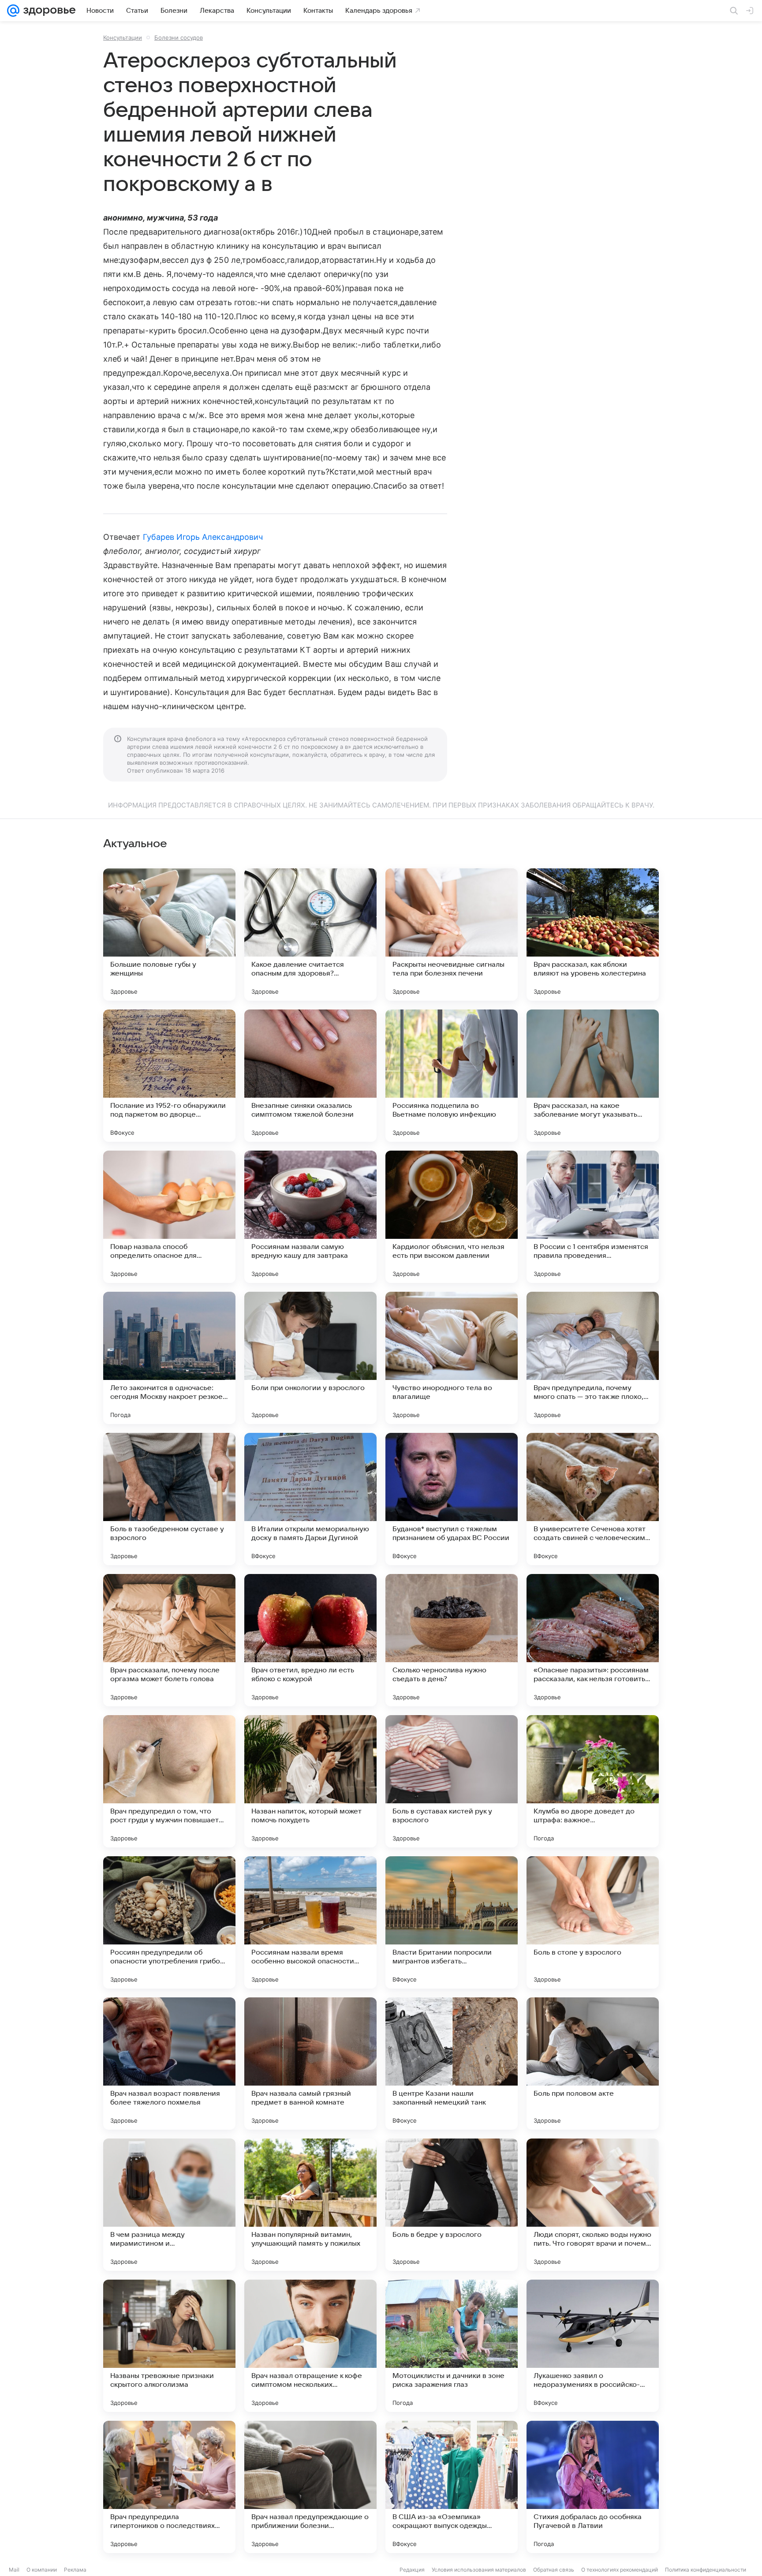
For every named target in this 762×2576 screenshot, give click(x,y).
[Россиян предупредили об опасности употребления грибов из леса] (169, 1922)
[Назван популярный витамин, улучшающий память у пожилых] (310, 2205)
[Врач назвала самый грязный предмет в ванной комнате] (310, 2064)
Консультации (123, 37)
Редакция (412, 2570)
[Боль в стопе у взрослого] (593, 1922)
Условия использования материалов (479, 2570)
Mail (14, 2570)
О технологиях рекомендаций (620, 2570)
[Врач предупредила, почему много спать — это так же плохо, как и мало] (593, 1358)
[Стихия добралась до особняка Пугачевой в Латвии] (593, 2487)
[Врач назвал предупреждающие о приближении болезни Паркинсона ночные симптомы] (310, 2487)
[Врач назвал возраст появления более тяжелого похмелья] (169, 2064)
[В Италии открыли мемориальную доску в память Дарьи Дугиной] (310, 1499)
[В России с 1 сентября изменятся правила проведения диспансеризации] (593, 1217)
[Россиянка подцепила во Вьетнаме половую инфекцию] (452, 1076)
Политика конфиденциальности (706, 2570)
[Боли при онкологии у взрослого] (310, 1358)
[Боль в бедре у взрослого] (452, 2205)
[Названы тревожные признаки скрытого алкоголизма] (169, 2346)
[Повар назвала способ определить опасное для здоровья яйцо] (169, 1217)
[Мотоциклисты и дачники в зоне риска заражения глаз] (452, 2346)
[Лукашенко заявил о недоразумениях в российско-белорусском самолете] (593, 2346)
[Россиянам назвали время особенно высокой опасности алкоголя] (310, 1922)
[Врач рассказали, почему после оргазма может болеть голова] (169, 1640)
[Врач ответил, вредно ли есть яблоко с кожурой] (310, 1640)
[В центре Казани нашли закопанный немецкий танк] (452, 2064)
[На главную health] (48, 11)
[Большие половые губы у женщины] (169, 935)
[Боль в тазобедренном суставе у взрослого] (169, 1499)
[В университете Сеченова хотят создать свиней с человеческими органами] (593, 1499)
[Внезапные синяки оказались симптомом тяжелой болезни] (310, 1076)
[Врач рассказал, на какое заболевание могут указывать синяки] (593, 1076)
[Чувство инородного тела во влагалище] (452, 1358)
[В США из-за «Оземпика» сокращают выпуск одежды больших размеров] (452, 2487)
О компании (42, 2570)
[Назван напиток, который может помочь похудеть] (310, 1781)
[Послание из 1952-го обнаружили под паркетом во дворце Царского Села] (169, 1076)
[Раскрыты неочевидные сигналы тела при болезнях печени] (452, 935)
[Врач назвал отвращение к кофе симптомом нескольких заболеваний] (310, 2346)
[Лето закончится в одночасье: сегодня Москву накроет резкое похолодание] (169, 1358)
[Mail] (13, 11)
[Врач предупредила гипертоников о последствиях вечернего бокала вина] (169, 2487)
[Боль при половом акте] (593, 2064)
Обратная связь (554, 2570)
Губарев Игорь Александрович (203, 537)
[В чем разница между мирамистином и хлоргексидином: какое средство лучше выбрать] (169, 2205)
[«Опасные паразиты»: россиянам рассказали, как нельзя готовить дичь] (593, 1640)
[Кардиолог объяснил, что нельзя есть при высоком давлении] (452, 1217)
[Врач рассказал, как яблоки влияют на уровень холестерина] (593, 935)
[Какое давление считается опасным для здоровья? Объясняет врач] (310, 935)
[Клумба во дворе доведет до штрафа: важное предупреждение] (593, 1781)
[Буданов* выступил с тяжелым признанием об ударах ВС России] (452, 1499)
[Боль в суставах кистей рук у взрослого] (452, 1781)
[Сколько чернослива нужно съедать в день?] (452, 1640)
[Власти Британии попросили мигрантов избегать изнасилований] (452, 1922)
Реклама (75, 2570)
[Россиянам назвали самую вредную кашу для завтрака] (310, 1217)
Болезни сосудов (179, 37)
